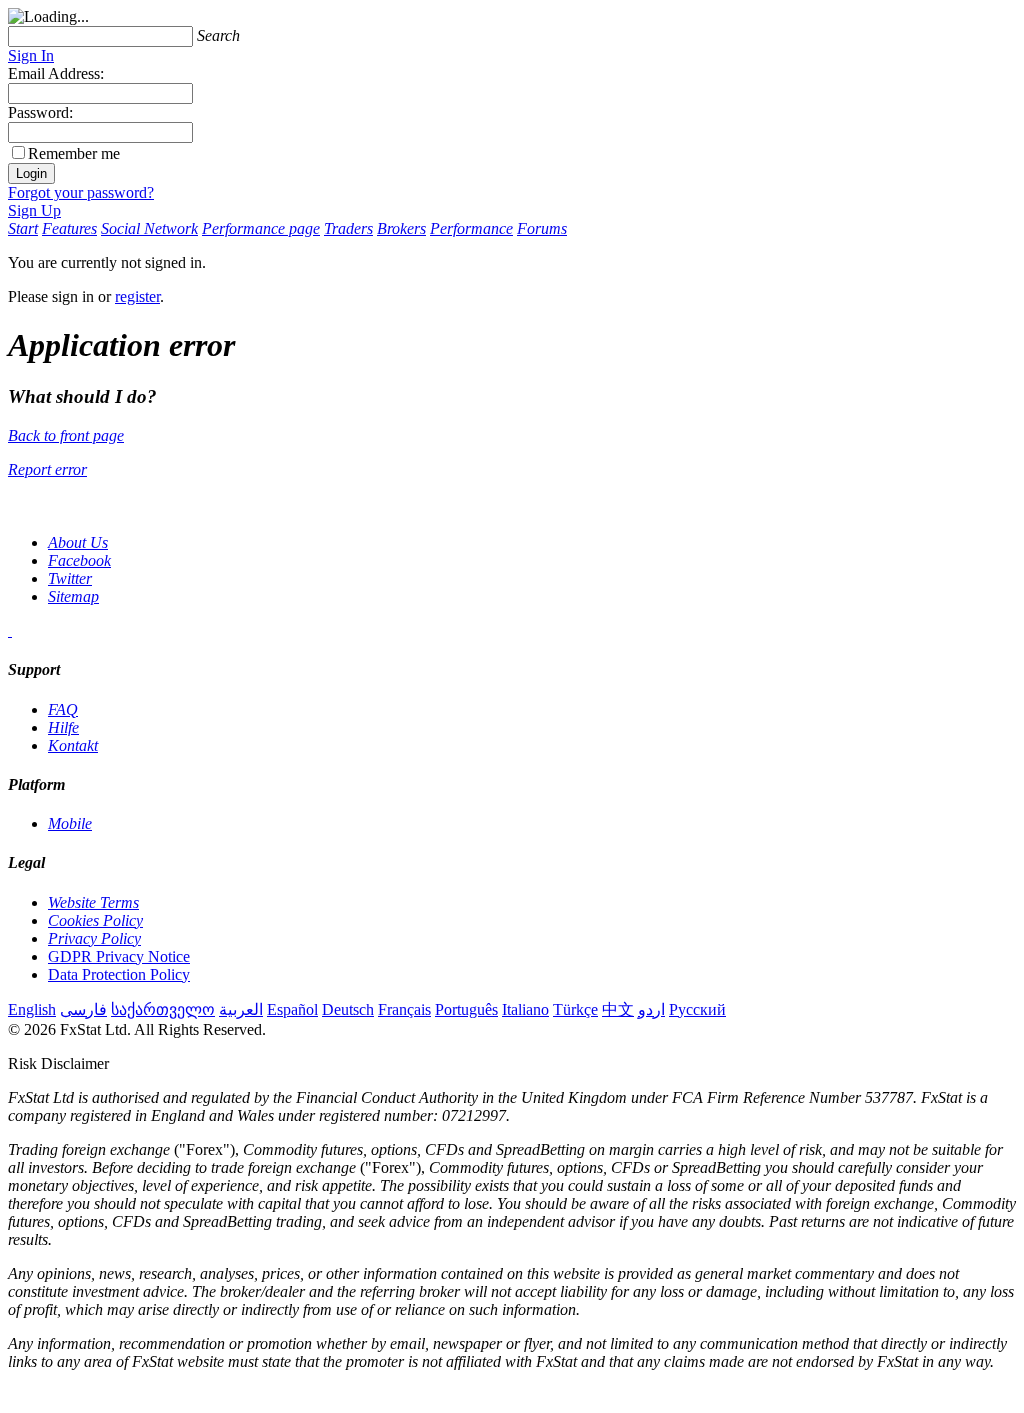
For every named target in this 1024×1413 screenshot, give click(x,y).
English (32, 1009)
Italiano (525, 1009)
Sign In (31, 55)
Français (404, 1009)
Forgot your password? (81, 192)
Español (292, 1009)
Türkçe (575, 1009)
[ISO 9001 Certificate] (10, 630)
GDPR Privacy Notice (119, 956)
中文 (618, 1009)
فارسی (83, 1009)
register (137, 296)
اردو (651, 1009)
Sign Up (34, 210)
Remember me (74, 153)
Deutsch (348, 1009)
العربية (241, 1009)
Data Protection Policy (119, 974)
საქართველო (163, 1009)
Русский (697, 1009)
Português (466, 1009)
